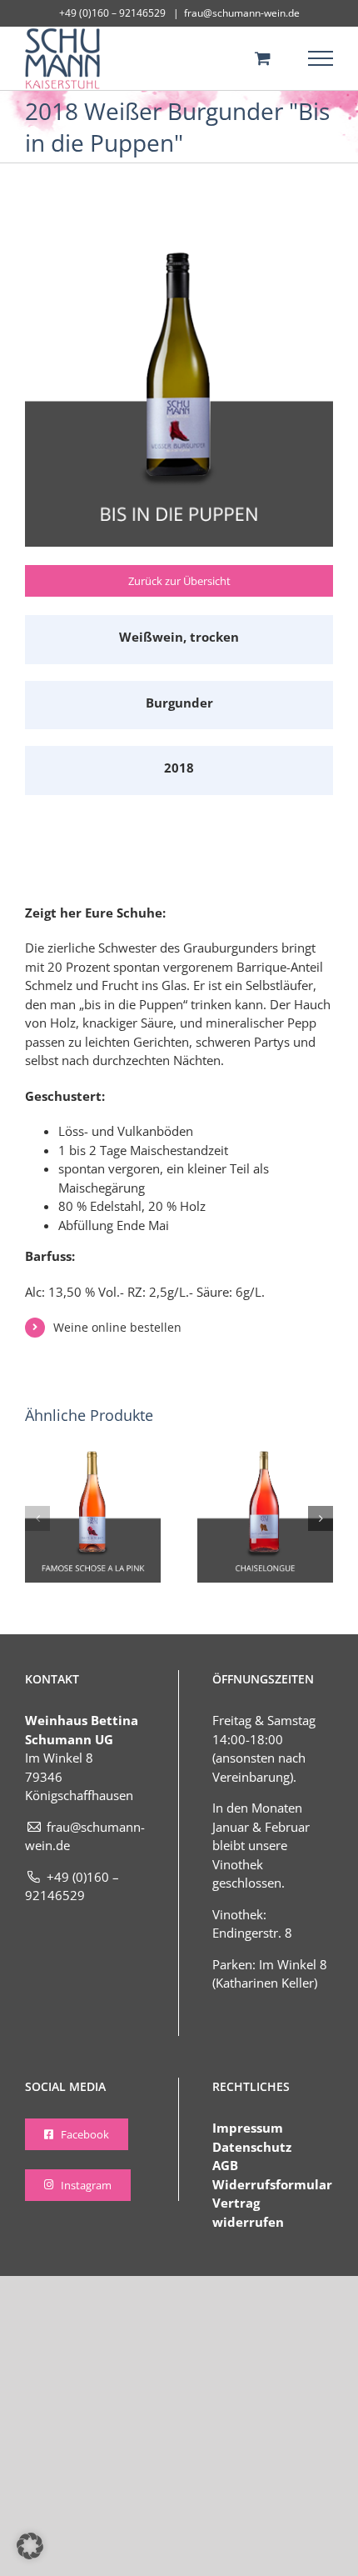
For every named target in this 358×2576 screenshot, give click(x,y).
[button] (37, 1518)
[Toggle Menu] (321, 58)
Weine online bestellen (117, 1327)
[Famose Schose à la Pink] (93, 1458)
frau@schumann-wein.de (242, 13)
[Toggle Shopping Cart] (263, 58)
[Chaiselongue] (265, 1458)
